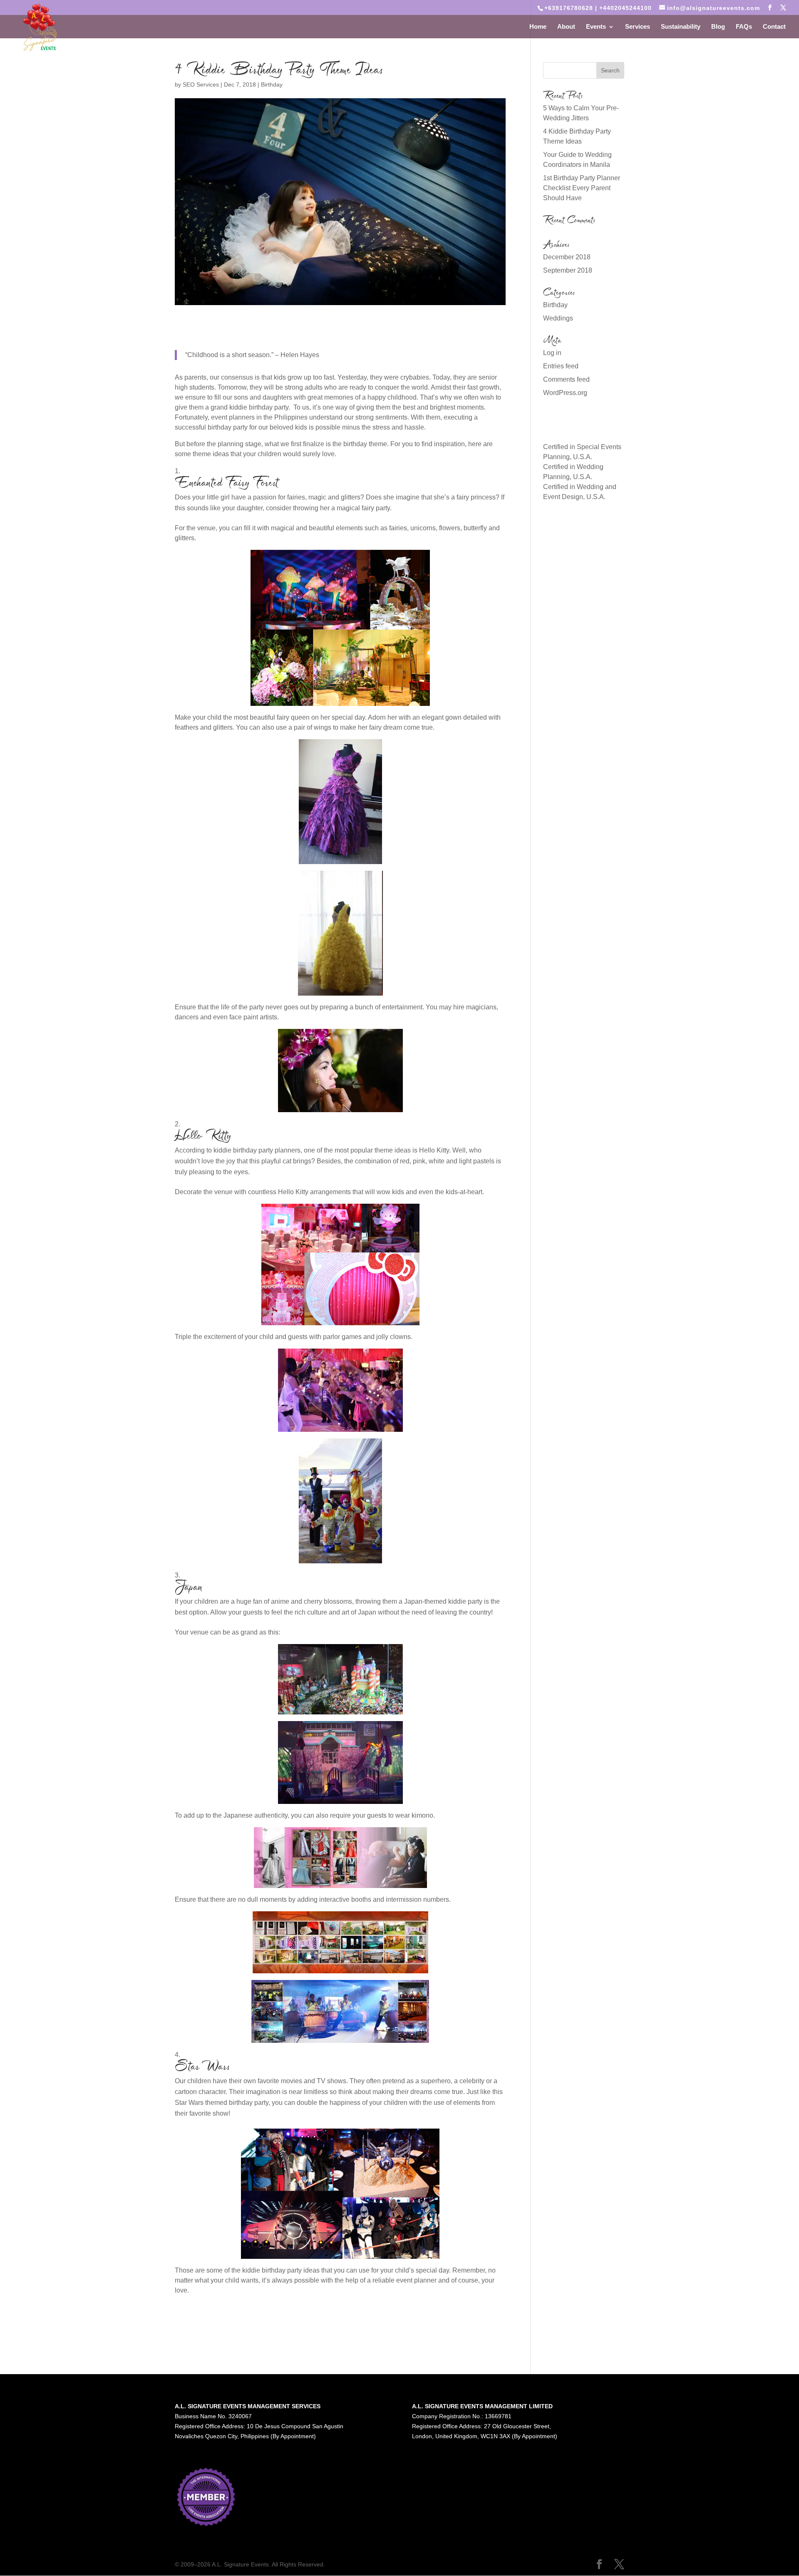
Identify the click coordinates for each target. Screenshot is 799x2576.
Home (538, 27)
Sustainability (681, 27)
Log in (552, 353)
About (566, 27)
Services (638, 27)
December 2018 (567, 257)
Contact (774, 27)
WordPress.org (565, 393)
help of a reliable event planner (391, 2280)
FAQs (744, 27)
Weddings (558, 318)
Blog (718, 27)
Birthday (272, 84)
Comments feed (566, 379)
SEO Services (201, 84)
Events (596, 27)
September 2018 (568, 270)
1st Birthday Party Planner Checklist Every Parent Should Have (582, 188)
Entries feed (561, 366)
